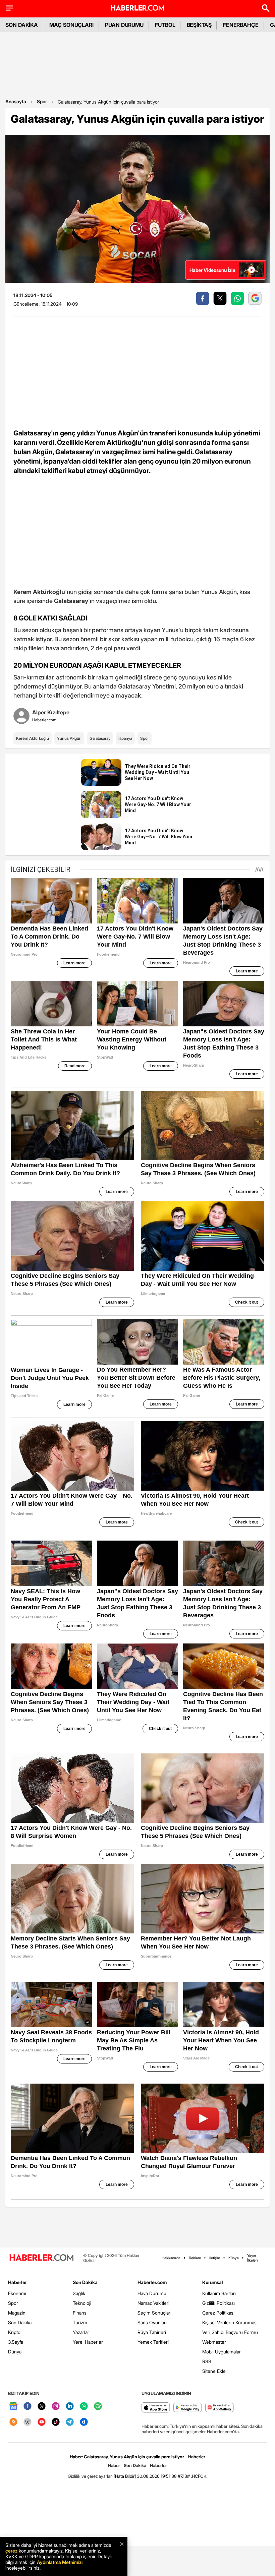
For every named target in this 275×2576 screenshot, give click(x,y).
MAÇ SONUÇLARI (71, 25)
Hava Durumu (152, 2293)
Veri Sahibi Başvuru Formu (230, 2332)
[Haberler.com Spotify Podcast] (98, 2407)
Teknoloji (82, 2303)
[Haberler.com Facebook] (27, 2407)
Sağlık (79, 2293)
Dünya (15, 2352)
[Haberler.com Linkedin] (70, 2407)
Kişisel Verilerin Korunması (230, 2322)
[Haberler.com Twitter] (42, 2407)
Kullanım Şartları (219, 2293)
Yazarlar (81, 2332)
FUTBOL (165, 25)
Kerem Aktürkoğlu (33, 738)
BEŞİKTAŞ (199, 25)
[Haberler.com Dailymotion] (84, 2422)
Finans (80, 2313)
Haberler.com (152, 2282)
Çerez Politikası (218, 2313)
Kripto (14, 2332)
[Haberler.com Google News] (13, 2407)
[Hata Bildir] (125, 2476)
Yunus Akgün (69, 738)
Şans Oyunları (152, 2322)
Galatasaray (100, 738)
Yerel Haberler (88, 2342)
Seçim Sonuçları (154, 2313)
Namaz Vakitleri (153, 2303)
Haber (114, 2465)
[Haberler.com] (42, 2258)
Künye (234, 2258)
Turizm (80, 2322)
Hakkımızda (171, 2258)
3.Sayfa (16, 2342)
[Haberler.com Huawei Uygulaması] (219, 2408)
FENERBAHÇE (241, 25)
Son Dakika (20, 2322)
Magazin (17, 2313)
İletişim (215, 2258)
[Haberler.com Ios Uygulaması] (156, 2408)
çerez (11, 2551)
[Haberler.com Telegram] (70, 2422)
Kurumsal (213, 2282)
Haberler (17, 2282)
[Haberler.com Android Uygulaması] (188, 2408)
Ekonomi (17, 2293)
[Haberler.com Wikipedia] (27, 2422)
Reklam (195, 2258)
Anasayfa (16, 101)
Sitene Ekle (214, 2371)
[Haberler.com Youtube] (42, 2422)
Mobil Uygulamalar (222, 2352)
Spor (42, 101)
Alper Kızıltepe (51, 712)
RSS (207, 2361)
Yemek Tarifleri (153, 2342)
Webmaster (214, 2342)
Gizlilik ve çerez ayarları (90, 2476)
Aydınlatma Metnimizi (60, 2562)
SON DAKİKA (22, 25)
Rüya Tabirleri (152, 2332)
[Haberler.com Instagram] (56, 2407)
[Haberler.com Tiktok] (56, 2422)
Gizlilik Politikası (218, 2303)
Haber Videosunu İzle (212, 270)
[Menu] (9, 8)
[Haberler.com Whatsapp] (84, 2407)
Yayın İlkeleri (252, 2258)
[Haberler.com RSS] (13, 2422)
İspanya (125, 738)
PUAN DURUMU (124, 25)
